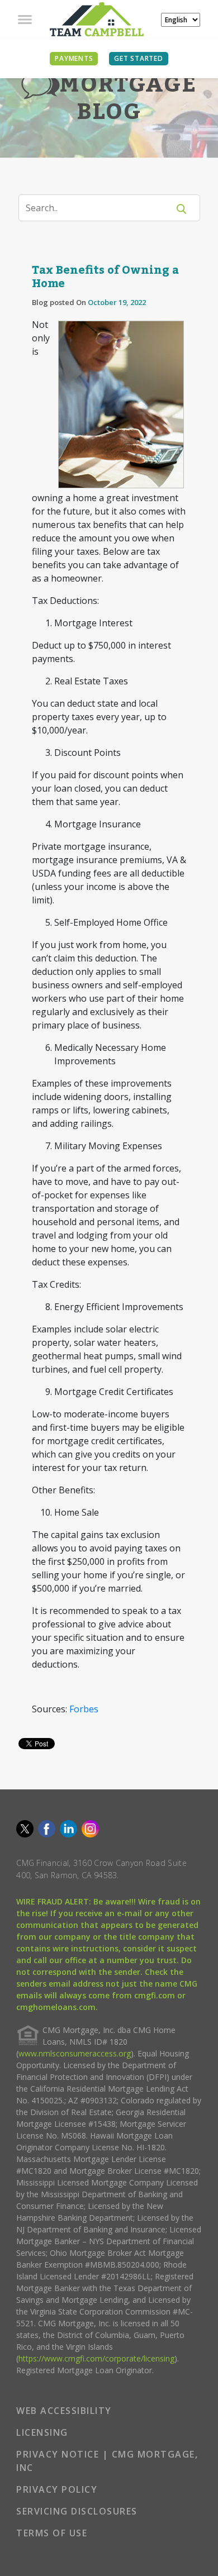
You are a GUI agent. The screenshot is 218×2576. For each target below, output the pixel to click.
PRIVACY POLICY (57, 2489)
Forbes (84, 1709)
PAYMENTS (74, 58)
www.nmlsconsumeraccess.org (75, 2053)
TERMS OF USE (52, 2533)
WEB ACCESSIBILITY (64, 2411)
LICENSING (42, 2432)
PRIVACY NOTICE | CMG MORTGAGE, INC (107, 2461)
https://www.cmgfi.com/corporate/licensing (96, 2358)
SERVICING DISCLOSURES (77, 2511)
